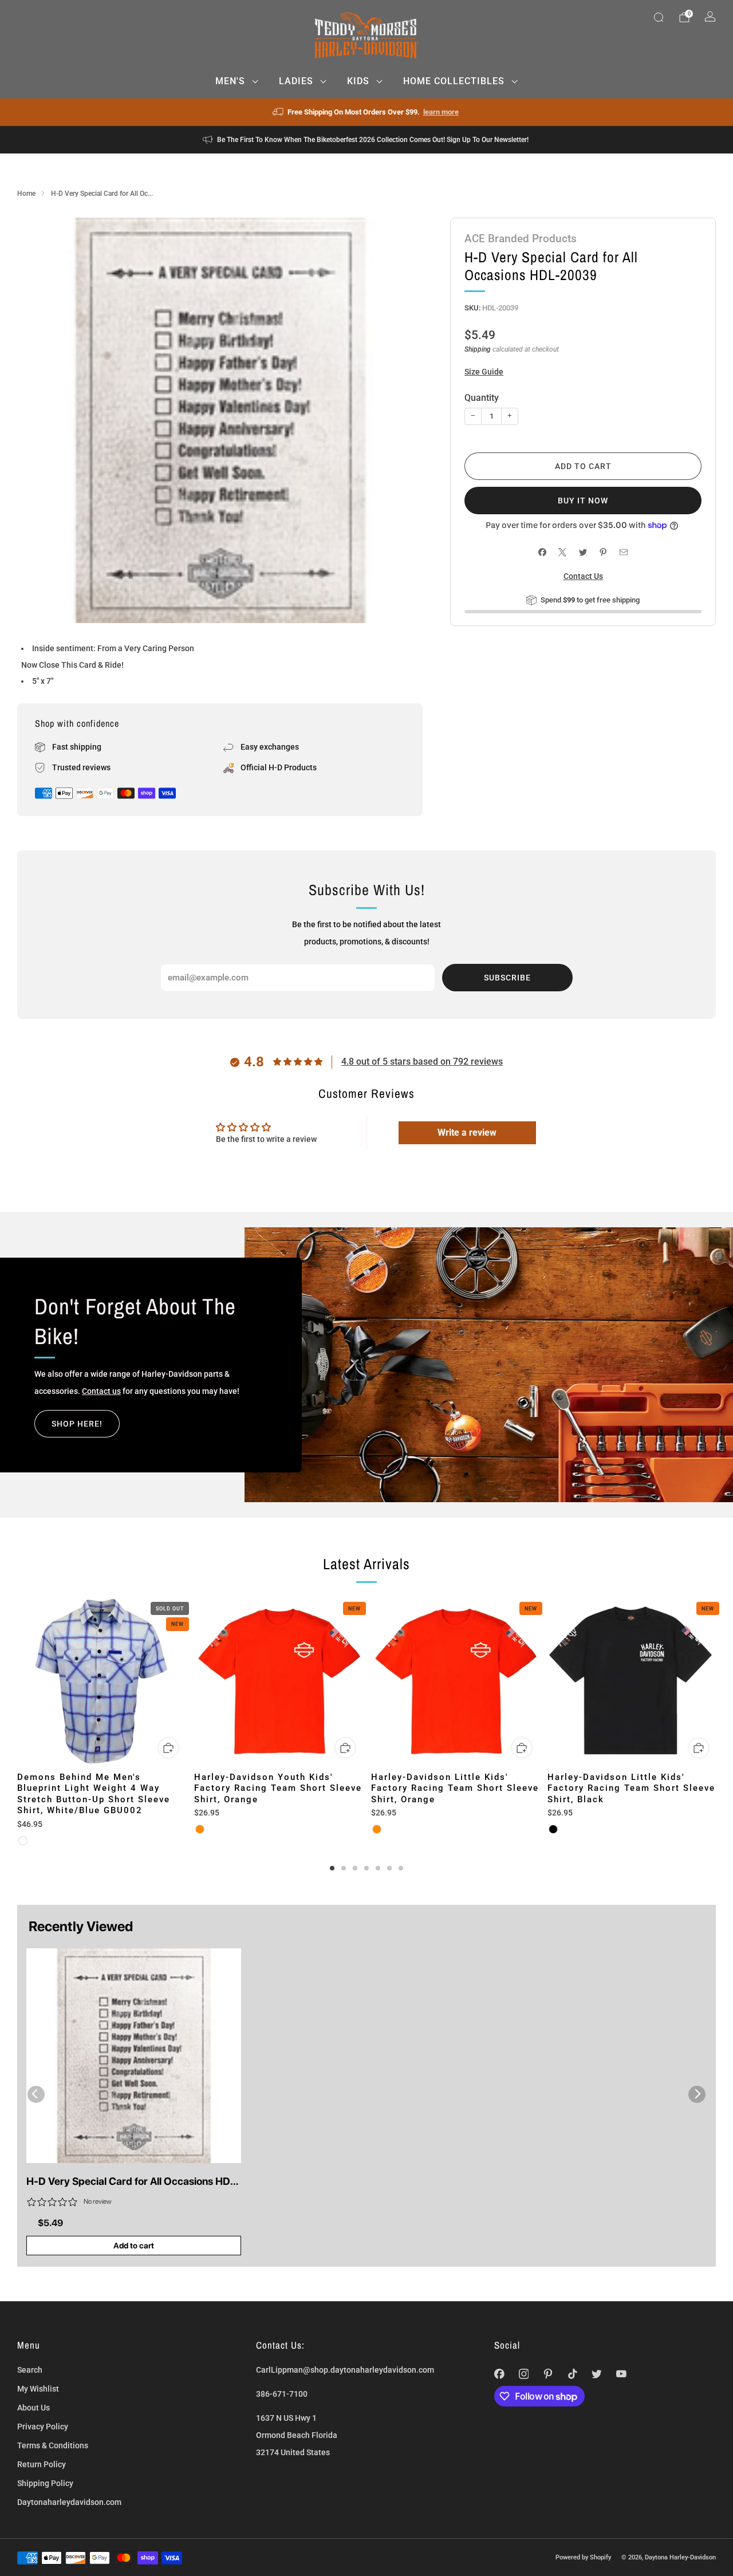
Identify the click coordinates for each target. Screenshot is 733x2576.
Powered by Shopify (583, 2557)
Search (30, 2370)
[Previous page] (17, 1682)
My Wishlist (38, 2389)
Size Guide (484, 372)
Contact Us (583, 576)
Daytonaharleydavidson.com (69, 2502)
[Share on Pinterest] (603, 552)
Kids (358, 81)
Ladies (296, 81)
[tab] (332, 1868)
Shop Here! (77, 1424)
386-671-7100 (282, 2394)
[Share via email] (623, 552)
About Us (34, 2408)
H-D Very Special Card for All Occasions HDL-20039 (133, 2182)
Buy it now (583, 501)
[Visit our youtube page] (622, 2374)
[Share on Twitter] (583, 552)
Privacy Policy (43, 2427)
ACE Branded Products (521, 239)
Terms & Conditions (53, 2445)
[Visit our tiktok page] (572, 2374)
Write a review (467, 1133)
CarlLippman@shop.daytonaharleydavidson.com (345, 2370)
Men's (230, 81)
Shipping (478, 349)
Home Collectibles (454, 81)
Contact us (101, 1391)
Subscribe (507, 978)
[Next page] (716, 1682)
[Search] (659, 17)
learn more (441, 112)
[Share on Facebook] (542, 552)
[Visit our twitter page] (597, 2374)
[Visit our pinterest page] (548, 2374)
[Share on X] (563, 552)
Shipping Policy (45, 2483)
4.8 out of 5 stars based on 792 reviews (422, 1061)
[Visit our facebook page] (500, 2374)
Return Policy (42, 2464)
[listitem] (367, 112)
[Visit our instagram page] (524, 2374)
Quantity (482, 398)
